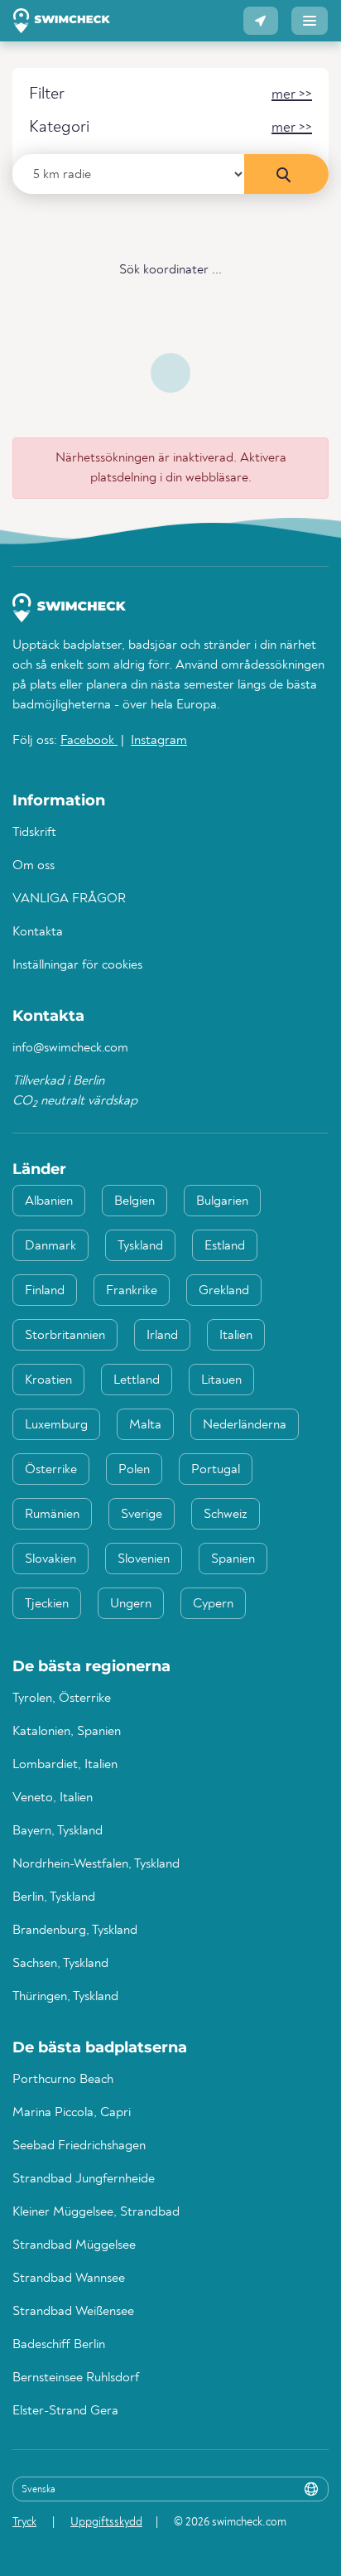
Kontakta (38, 932)
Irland (162, 1336)
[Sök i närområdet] (286, 174)
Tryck (24, 2522)
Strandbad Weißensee (73, 2312)
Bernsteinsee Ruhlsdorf (76, 2378)
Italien (236, 1336)
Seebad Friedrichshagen (79, 2146)
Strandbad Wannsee (69, 2279)
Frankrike (132, 1291)
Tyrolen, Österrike (62, 1699)
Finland (45, 1291)
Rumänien (52, 1515)
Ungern (131, 1604)
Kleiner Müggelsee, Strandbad (96, 2212)
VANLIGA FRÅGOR (69, 899)
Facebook (89, 741)
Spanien (233, 1559)
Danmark (50, 1246)
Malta (145, 1425)
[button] (261, 21)
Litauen (221, 1380)
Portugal (216, 1470)
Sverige (142, 1515)
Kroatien (48, 1380)
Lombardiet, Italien (65, 1765)
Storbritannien (65, 1336)
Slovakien (50, 1559)
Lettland (137, 1380)
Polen (134, 1470)
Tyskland (140, 1246)
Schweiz (226, 1515)
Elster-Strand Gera (65, 2411)
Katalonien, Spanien (67, 1732)
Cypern (213, 1604)
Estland (225, 1246)
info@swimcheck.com (70, 1048)
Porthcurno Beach (63, 2080)
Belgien (134, 1201)
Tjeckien (47, 1604)
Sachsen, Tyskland (60, 1964)
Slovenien (144, 1559)
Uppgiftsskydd (106, 2522)
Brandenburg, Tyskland (75, 1931)
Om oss (34, 866)
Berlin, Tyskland (54, 1897)
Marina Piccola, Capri (72, 2113)
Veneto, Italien (53, 1798)
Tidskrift (34, 833)
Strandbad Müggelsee (74, 2245)
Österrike (51, 1470)
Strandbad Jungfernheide (84, 2179)
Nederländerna (245, 1425)
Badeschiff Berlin (59, 2345)
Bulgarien (222, 1201)
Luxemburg (56, 1425)
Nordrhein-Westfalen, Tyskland (96, 1864)
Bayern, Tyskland (58, 1831)
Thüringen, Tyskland (65, 1997)
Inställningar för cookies (77, 965)
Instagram (159, 741)
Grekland (224, 1291)
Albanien (49, 1201)
